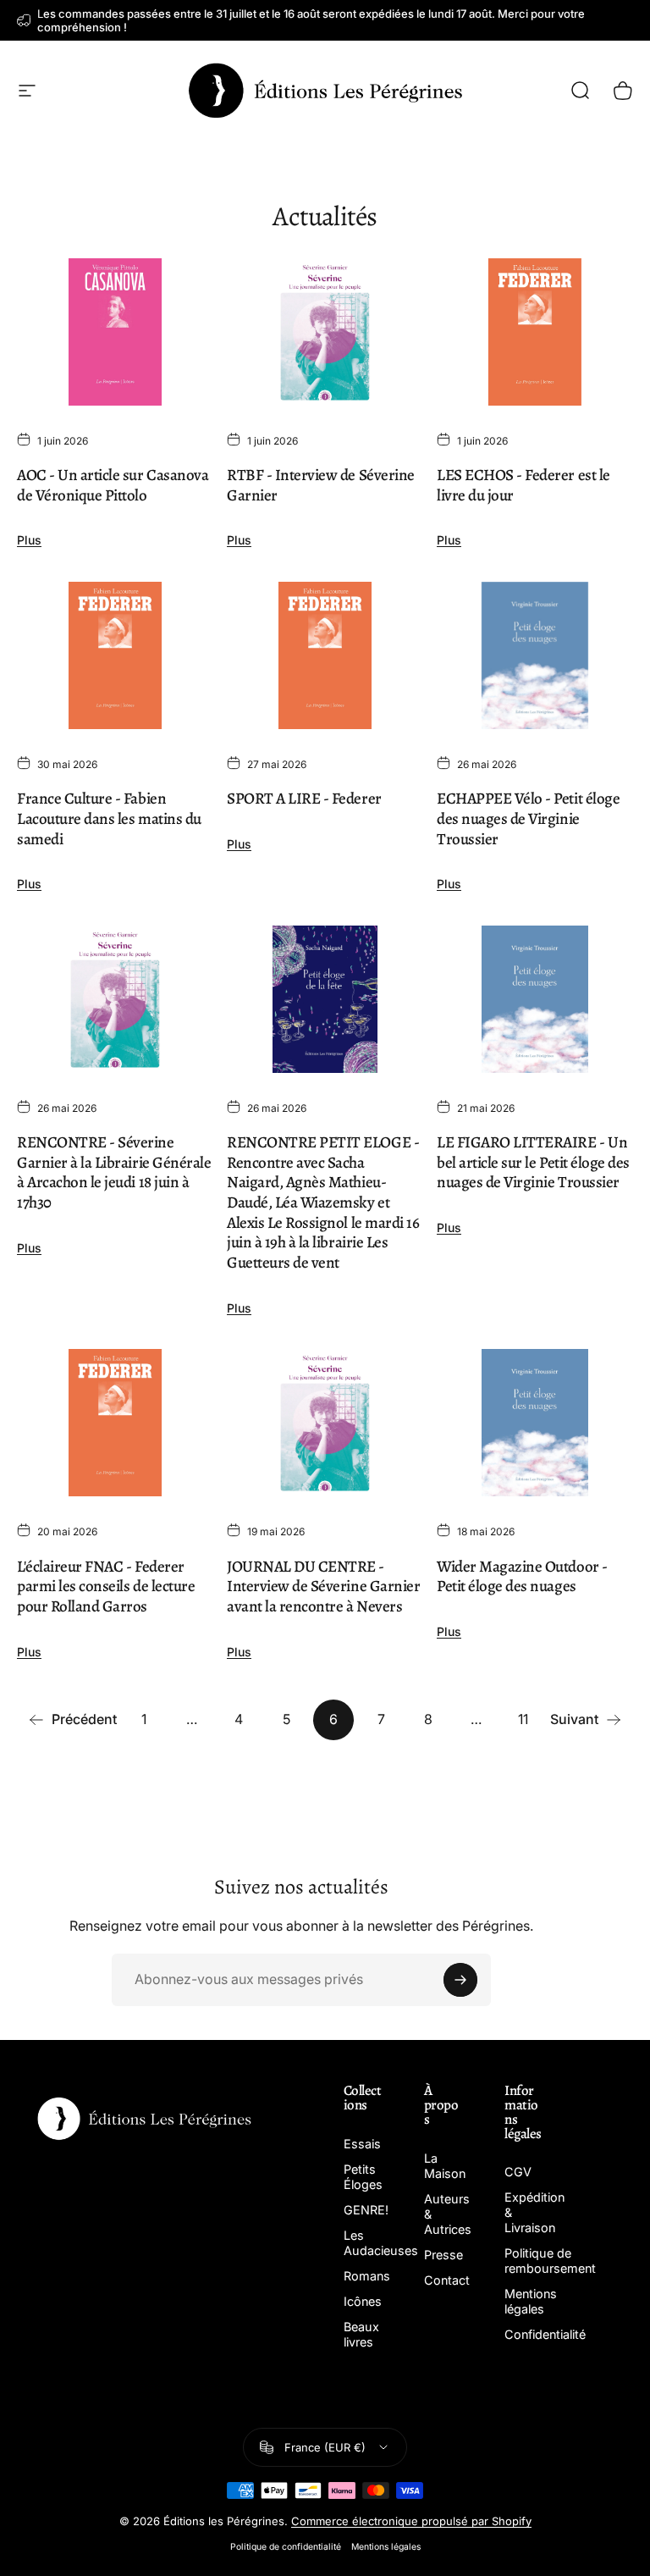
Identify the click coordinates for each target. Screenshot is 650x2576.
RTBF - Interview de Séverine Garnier (321, 485)
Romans (367, 2276)
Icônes (363, 2301)
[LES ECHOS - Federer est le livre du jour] (535, 332)
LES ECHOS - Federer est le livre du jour (523, 485)
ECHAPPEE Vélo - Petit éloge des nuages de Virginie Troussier (528, 818)
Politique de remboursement (550, 2261)
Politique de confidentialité (286, 2547)
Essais (362, 2144)
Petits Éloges (363, 2177)
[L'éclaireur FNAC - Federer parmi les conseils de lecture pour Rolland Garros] (115, 1423)
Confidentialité (545, 2334)
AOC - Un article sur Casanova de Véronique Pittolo (113, 485)
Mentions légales (531, 2301)
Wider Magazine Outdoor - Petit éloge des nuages (522, 1577)
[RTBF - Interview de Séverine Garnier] (325, 332)
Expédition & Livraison (534, 2212)
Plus (29, 540)
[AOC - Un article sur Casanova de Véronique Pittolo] (115, 332)
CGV (518, 2172)
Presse (443, 2255)
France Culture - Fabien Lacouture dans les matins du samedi (109, 818)
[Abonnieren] (460, 1980)
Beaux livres (361, 2334)
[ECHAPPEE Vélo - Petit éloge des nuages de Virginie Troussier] (535, 655)
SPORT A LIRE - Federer (304, 799)
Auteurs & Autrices (448, 2214)
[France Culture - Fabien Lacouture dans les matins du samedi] (115, 655)
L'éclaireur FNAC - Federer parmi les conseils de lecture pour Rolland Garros (106, 1587)
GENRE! (366, 2210)
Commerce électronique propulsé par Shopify (411, 2521)
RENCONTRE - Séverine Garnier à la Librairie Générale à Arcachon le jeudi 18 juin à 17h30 (114, 1172)
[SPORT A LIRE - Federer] (325, 655)
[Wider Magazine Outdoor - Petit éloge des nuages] (535, 1423)
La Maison (445, 2166)
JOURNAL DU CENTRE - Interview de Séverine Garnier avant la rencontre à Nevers (323, 1587)
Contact (447, 2280)
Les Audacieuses (381, 2243)
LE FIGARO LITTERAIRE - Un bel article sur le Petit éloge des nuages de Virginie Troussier (533, 1162)
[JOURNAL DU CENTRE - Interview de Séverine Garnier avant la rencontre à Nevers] (325, 1423)
